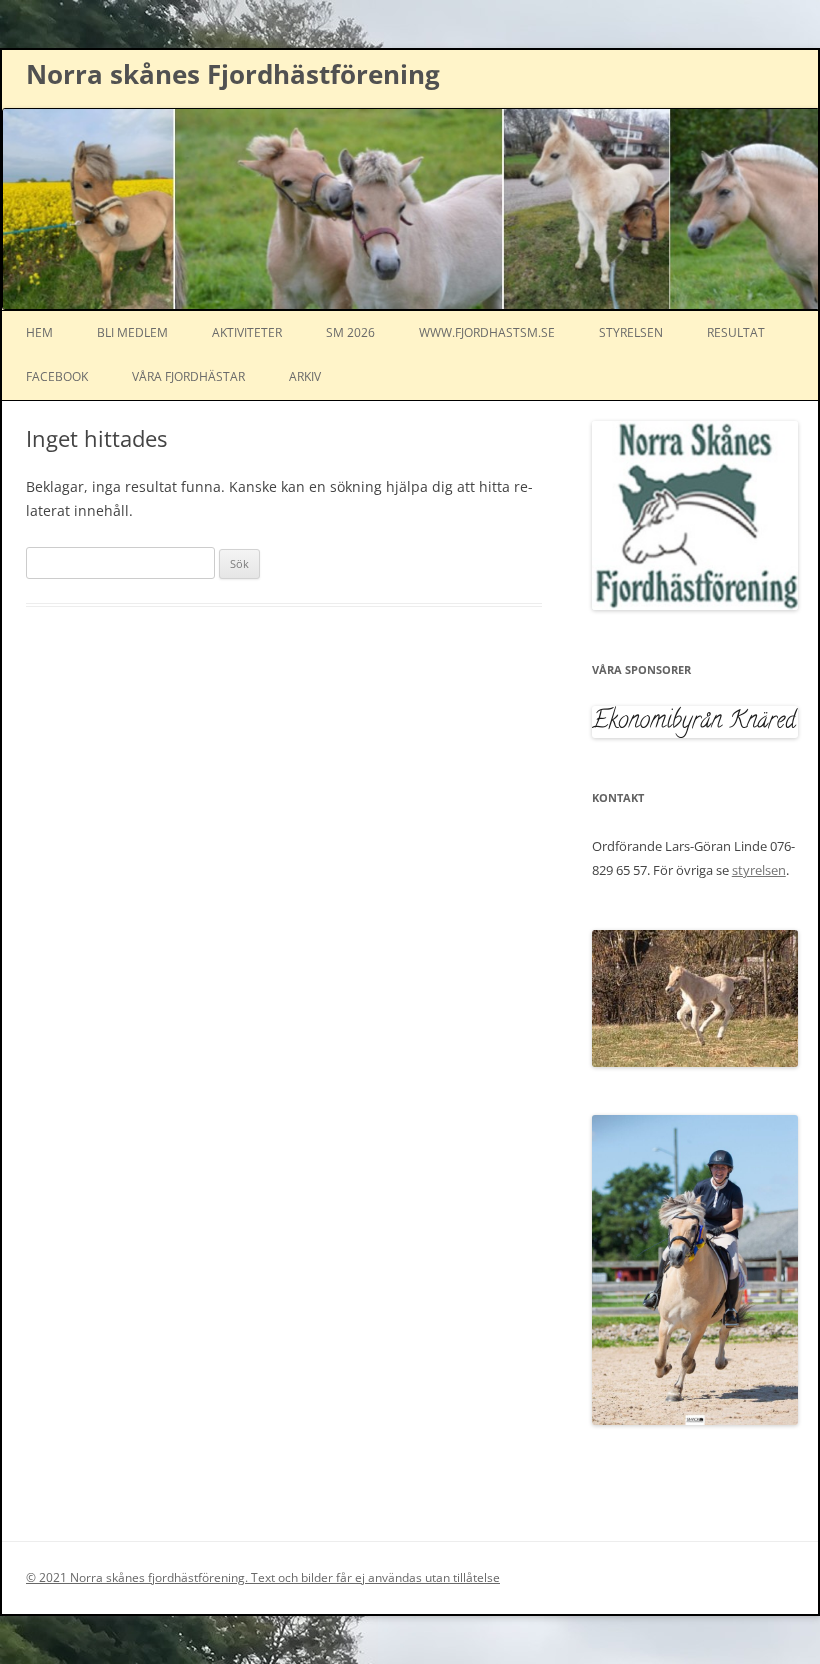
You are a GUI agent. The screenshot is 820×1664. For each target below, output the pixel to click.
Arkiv (305, 376)
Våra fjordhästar (188, 376)
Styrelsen (631, 332)
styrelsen (759, 870)
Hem (39, 332)
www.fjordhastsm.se (487, 332)
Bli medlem (132, 332)
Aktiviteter (247, 332)
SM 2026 (350, 332)
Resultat (736, 332)
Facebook (57, 376)
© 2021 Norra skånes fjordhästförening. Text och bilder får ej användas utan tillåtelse (263, 1577)
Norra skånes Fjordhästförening (233, 74)
